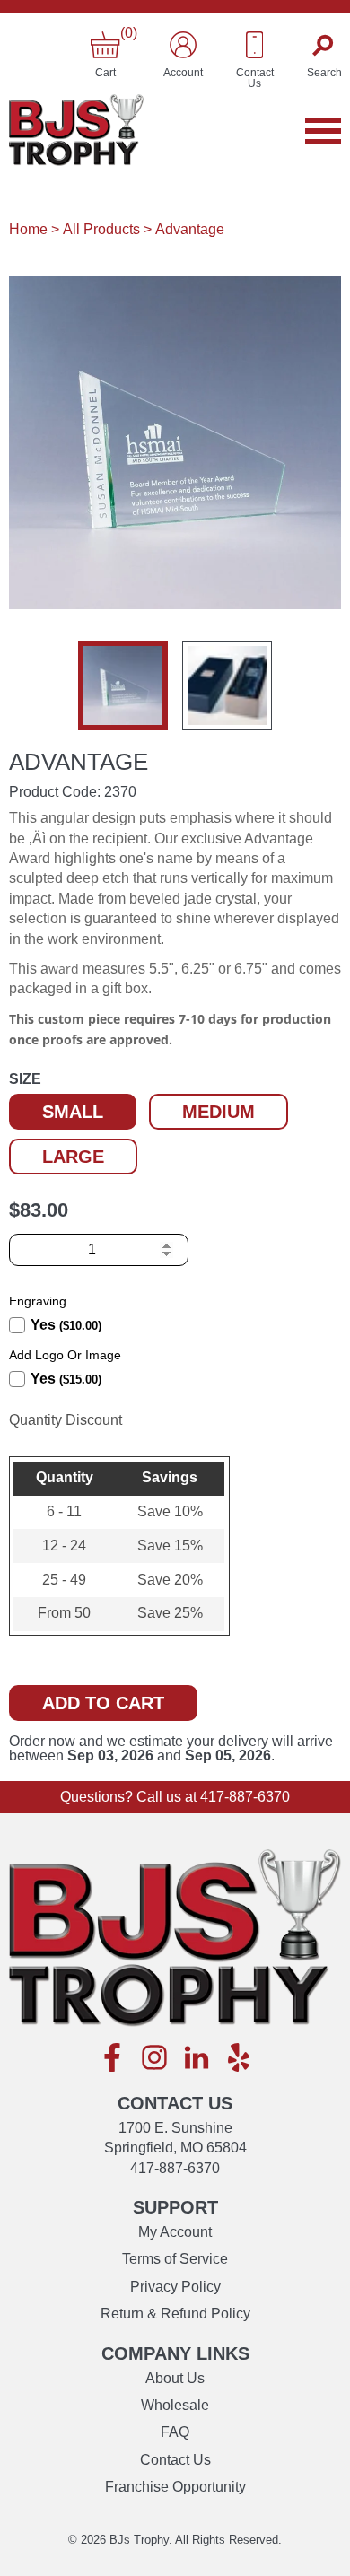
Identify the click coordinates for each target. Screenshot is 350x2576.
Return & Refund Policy (175, 2314)
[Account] (183, 45)
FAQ (175, 2432)
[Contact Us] (255, 45)
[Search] (324, 45)
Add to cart (103, 1703)
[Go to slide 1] (123, 685)
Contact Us (175, 2460)
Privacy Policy (175, 2287)
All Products (101, 229)
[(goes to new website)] (112, 2059)
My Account (175, 2232)
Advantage (190, 229)
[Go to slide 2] (227, 685)
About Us (175, 2378)
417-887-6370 (245, 1797)
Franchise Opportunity (175, 2487)
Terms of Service (175, 2259)
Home (28, 229)
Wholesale (175, 2405)
